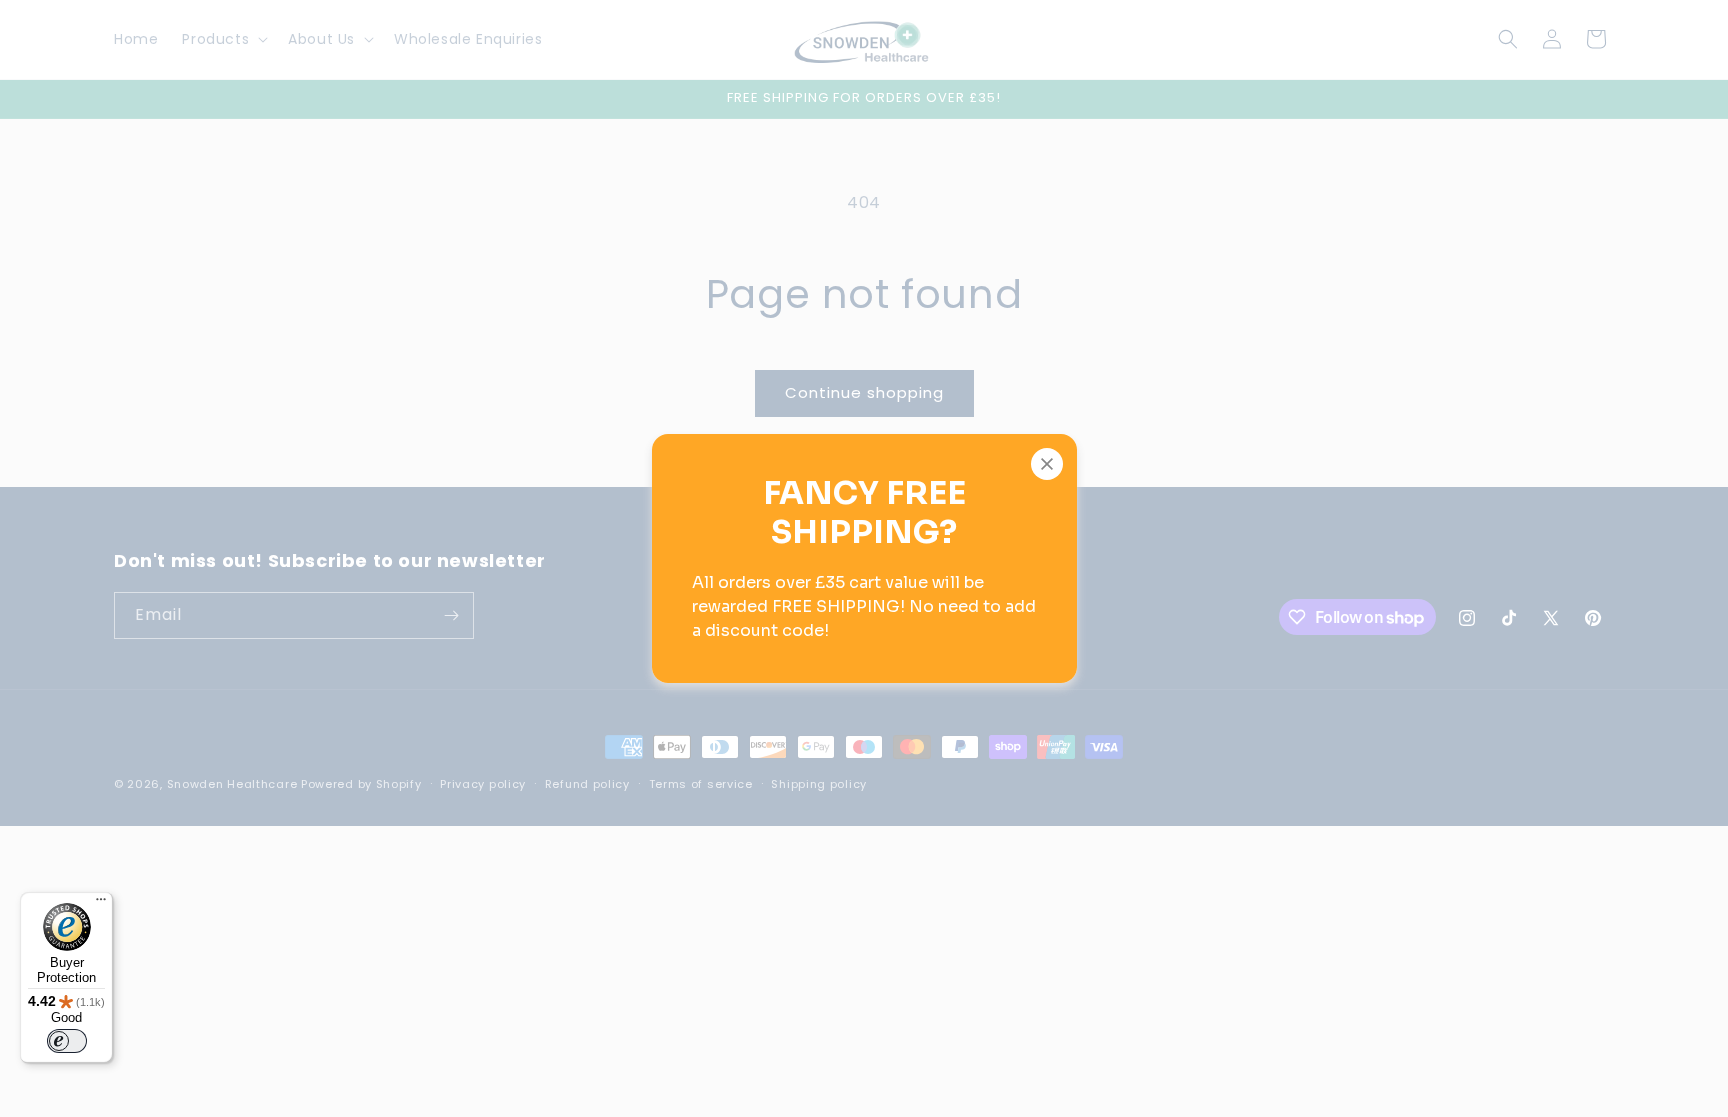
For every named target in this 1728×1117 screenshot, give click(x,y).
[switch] (67, 1041)
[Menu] (101, 904)
